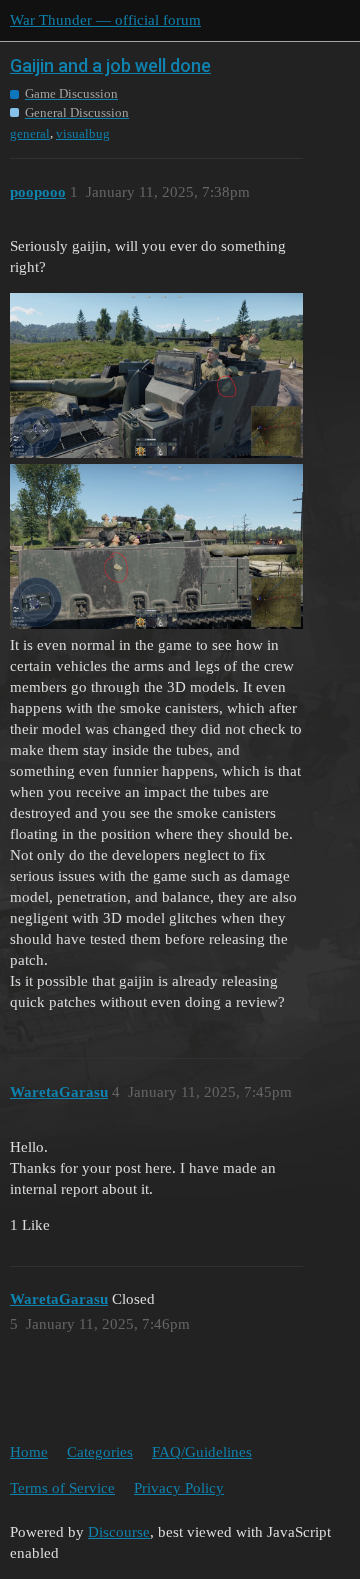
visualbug (83, 133)
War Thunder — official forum (105, 20)
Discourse (119, 1532)
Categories (100, 1452)
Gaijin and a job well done (110, 65)
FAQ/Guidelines (202, 1452)
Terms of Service (62, 1488)
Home (29, 1452)
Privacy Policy (179, 1488)
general (30, 133)
